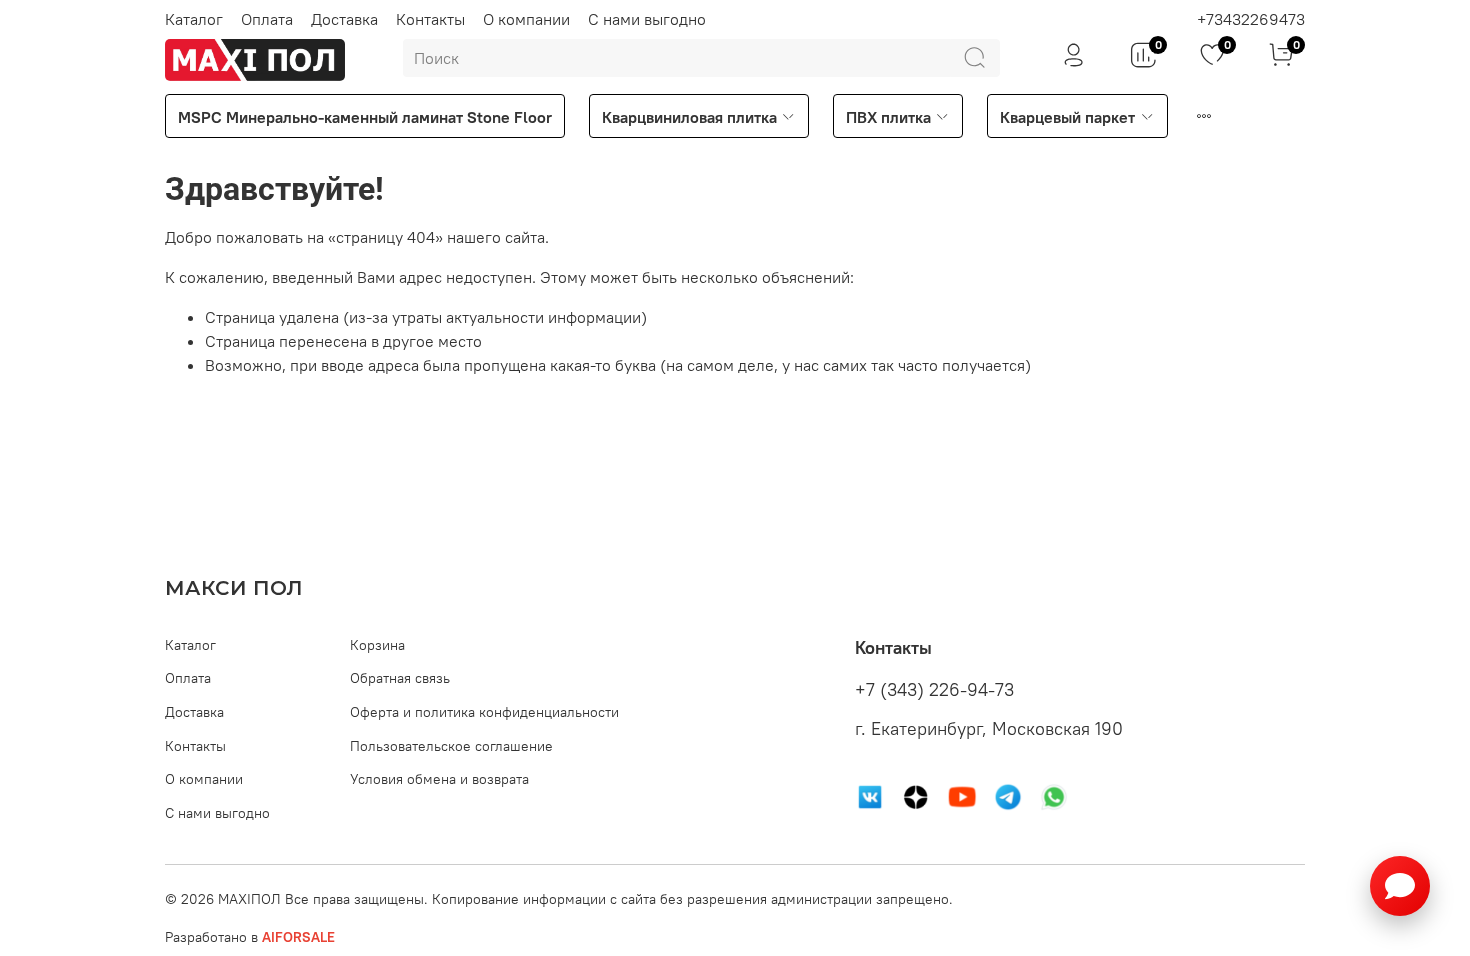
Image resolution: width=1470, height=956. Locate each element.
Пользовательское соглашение (451, 746)
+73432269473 (1251, 19)
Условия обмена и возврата (439, 779)
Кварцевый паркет (1067, 117)
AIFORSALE (298, 937)
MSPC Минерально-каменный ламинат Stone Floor (365, 117)
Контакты (430, 19)
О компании (526, 19)
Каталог (194, 19)
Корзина (377, 645)
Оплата (267, 19)
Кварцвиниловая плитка (689, 117)
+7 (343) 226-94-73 (934, 690)
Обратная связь (400, 678)
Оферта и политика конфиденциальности (484, 712)
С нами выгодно (647, 19)
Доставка (344, 19)
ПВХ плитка (888, 117)
